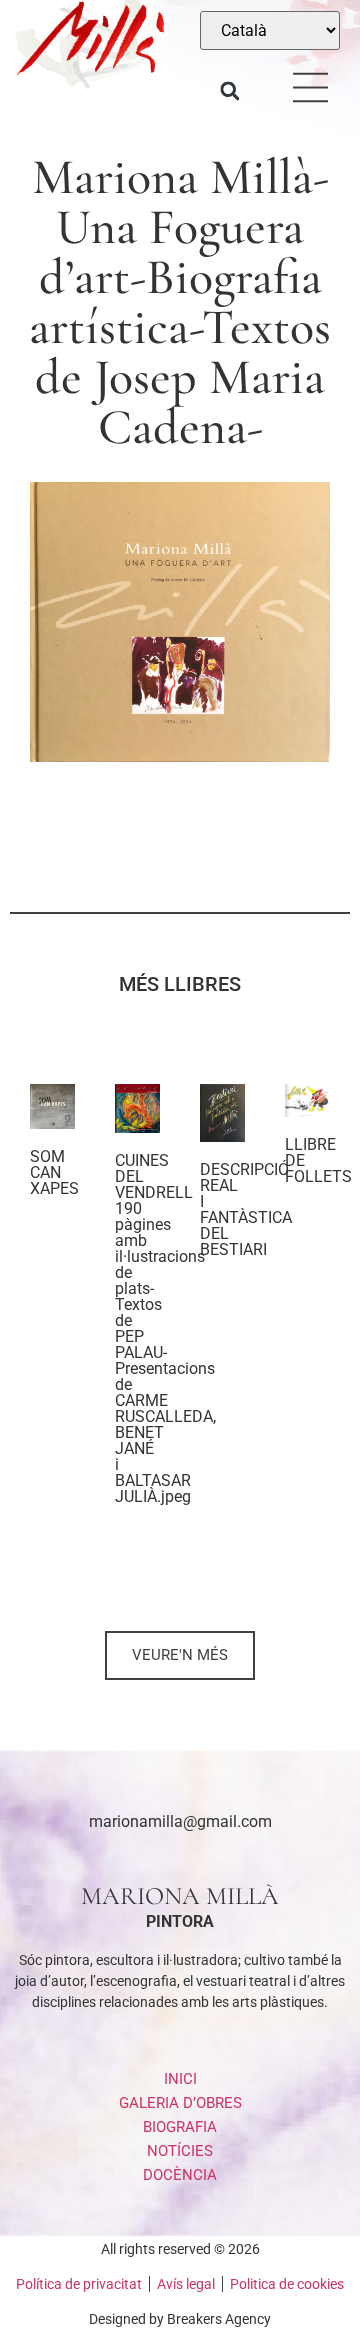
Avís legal (186, 2284)
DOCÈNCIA (180, 2175)
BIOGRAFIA (180, 2127)
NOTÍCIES (180, 2151)
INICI (180, 2079)
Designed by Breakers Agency (180, 2319)
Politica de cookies (287, 2284)
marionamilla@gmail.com (180, 1821)
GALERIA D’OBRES (180, 2103)
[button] (230, 91)
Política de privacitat (79, 2284)
